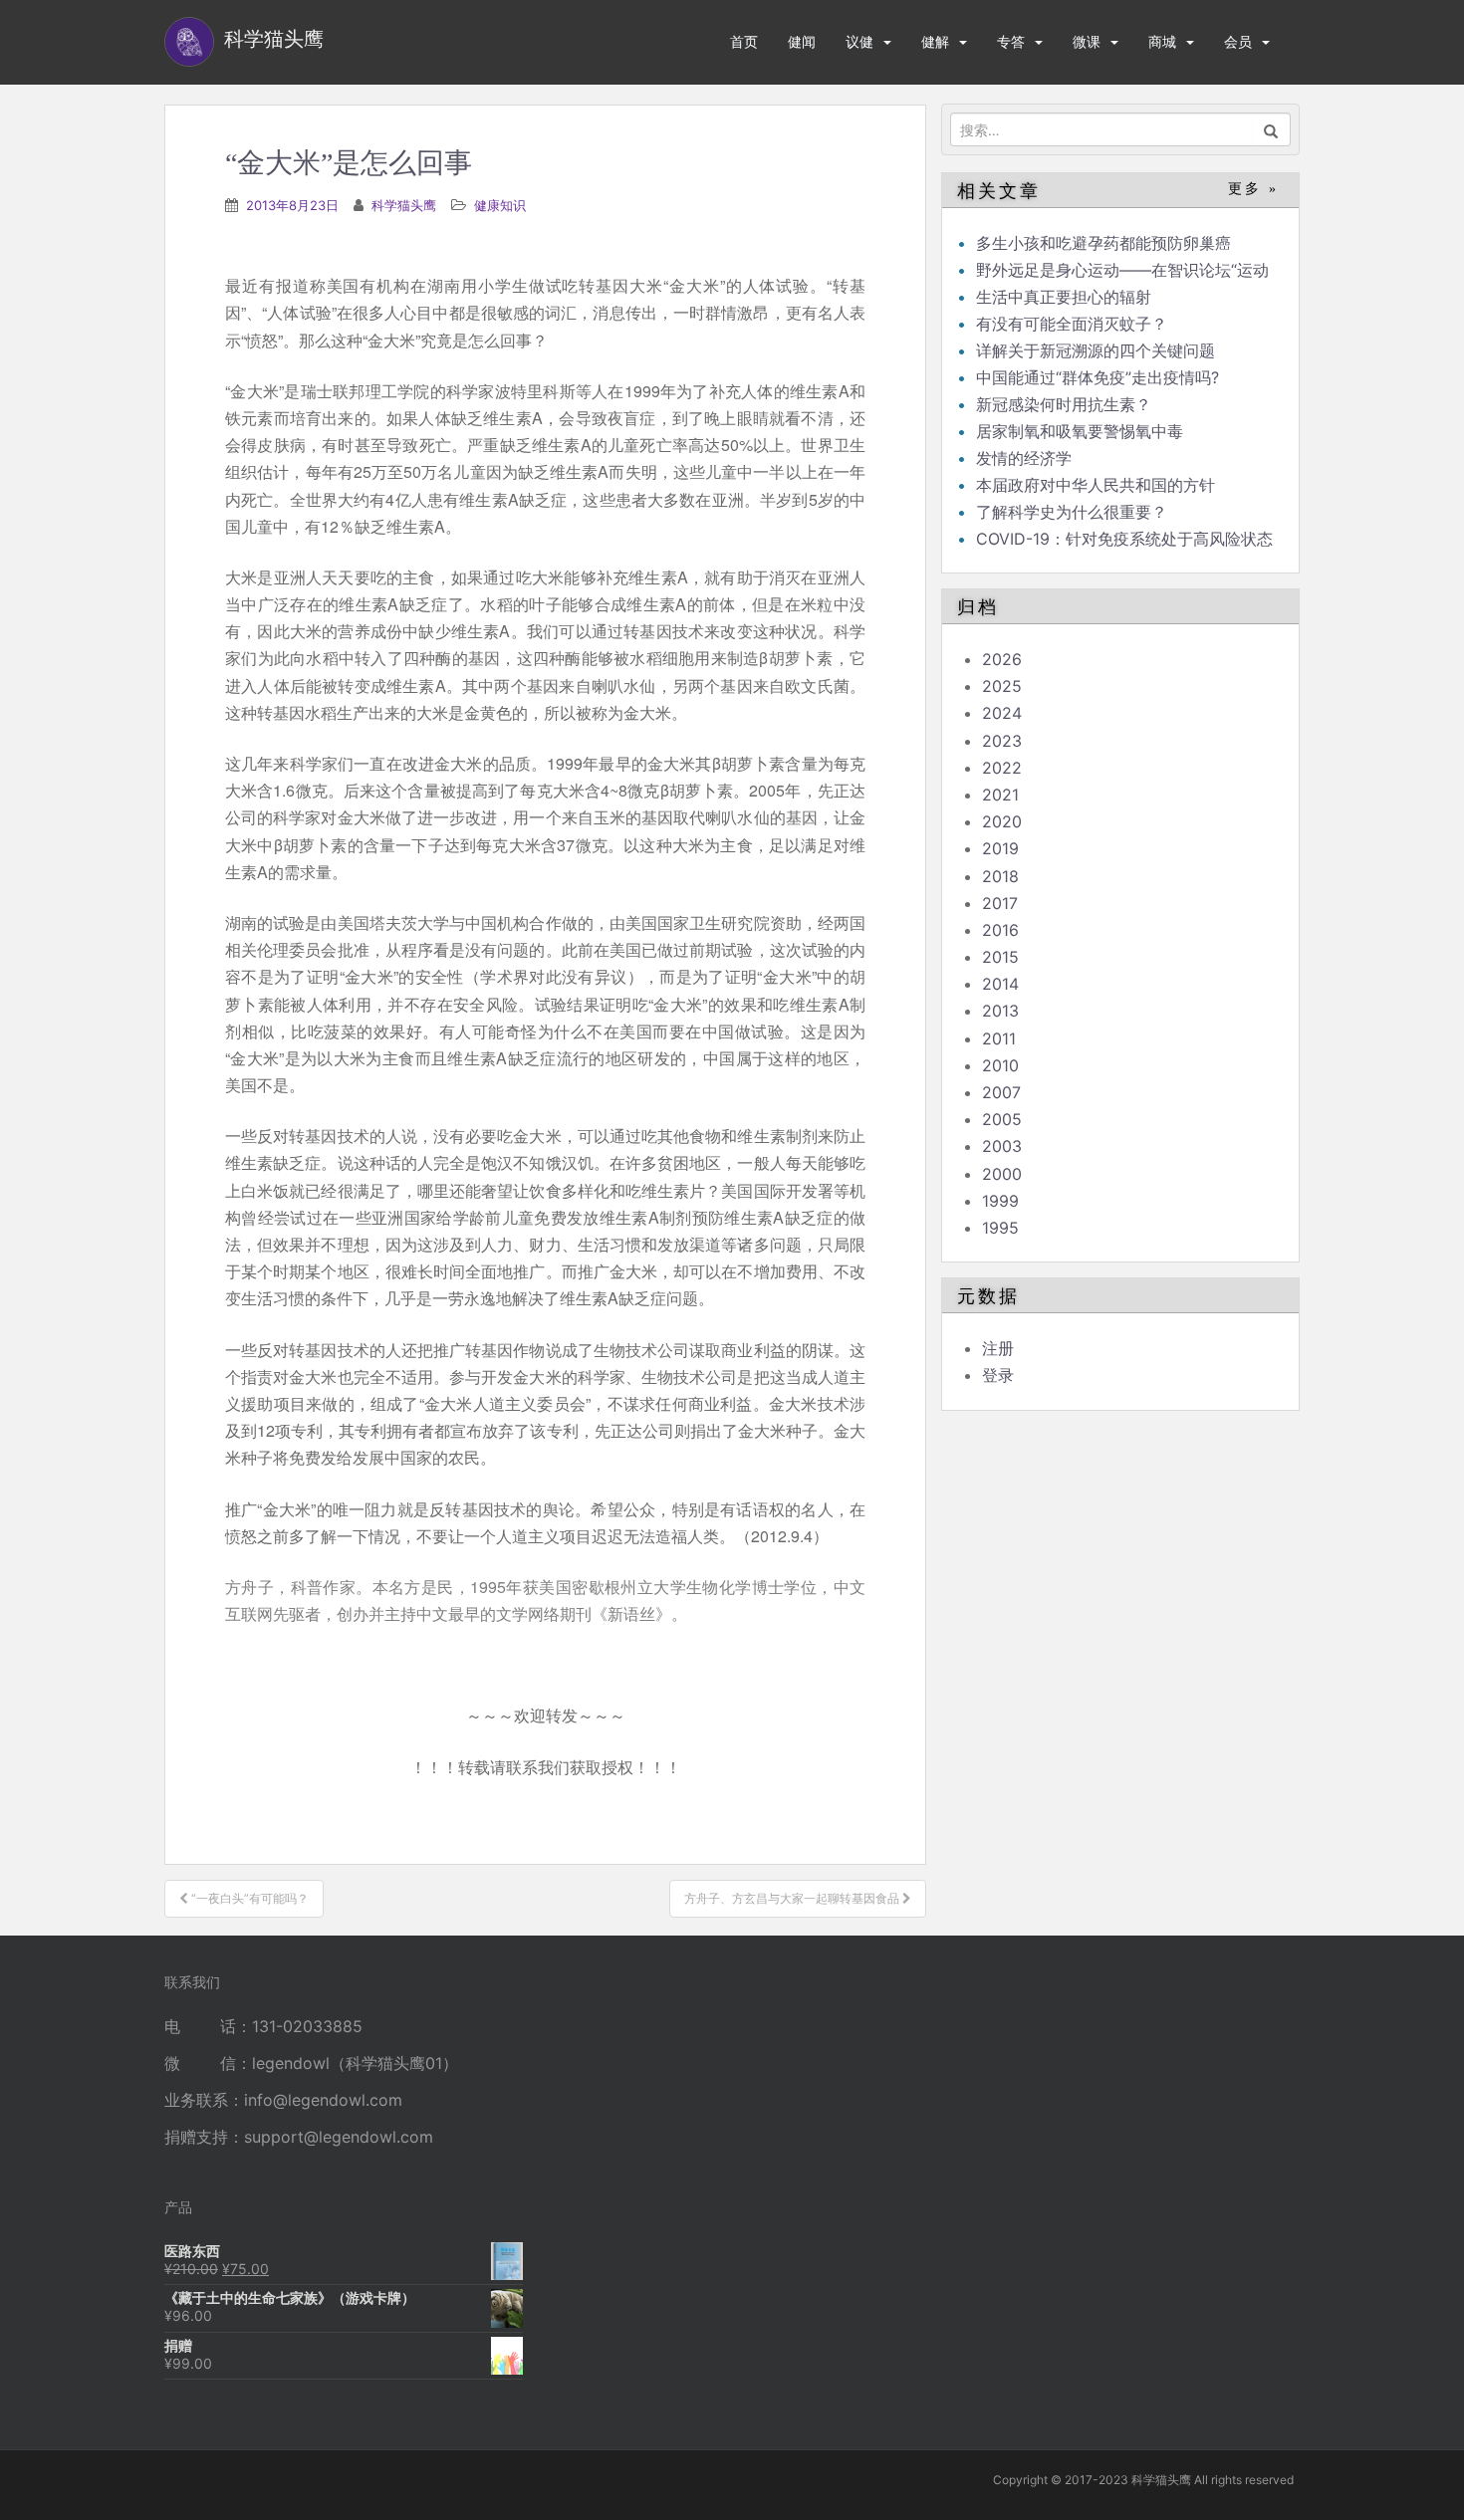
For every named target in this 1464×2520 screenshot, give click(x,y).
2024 (1002, 713)
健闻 (802, 41)
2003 (1002, 1146)
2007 (1001, 1092)
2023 (1002, 741)
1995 (1000, 1228)
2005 (1002, 1119)
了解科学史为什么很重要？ (1072, 512)
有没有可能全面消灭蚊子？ (1072, 324)
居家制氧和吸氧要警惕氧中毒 (1080, 431)
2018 (1000, 876)
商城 (1162, 41)
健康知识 (500, 205)
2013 (1000, 1011)
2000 (1002, 1174)
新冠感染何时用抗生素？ (1064, 404)
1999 (1000, 1201)
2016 (1000, 930)
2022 (1002, 768)
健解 (935, 41)
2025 (1002, 686)
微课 (1087, 41)
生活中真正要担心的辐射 (1064, 297)
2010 (1000, 1065)
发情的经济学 (1024, 458)
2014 (1000, 984)
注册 (998, 1348)
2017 (1000, 903)
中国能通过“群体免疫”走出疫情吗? (1098, 377)
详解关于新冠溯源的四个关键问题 (1096, 350)
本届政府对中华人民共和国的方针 (1096, 485)
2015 (1000, 957)
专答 (1011, 41)
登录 (998, 1375)
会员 (1238, 41)
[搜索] (1271, 129)
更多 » (1253, 189)
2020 (1002, 821)
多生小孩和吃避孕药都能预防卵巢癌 (1103, 243)
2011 (999, 1038)
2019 (1000, 848)
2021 (1000, 795)
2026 (1002, 659)
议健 (859, 41)
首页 (744, 41)
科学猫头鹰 (404, 205)
